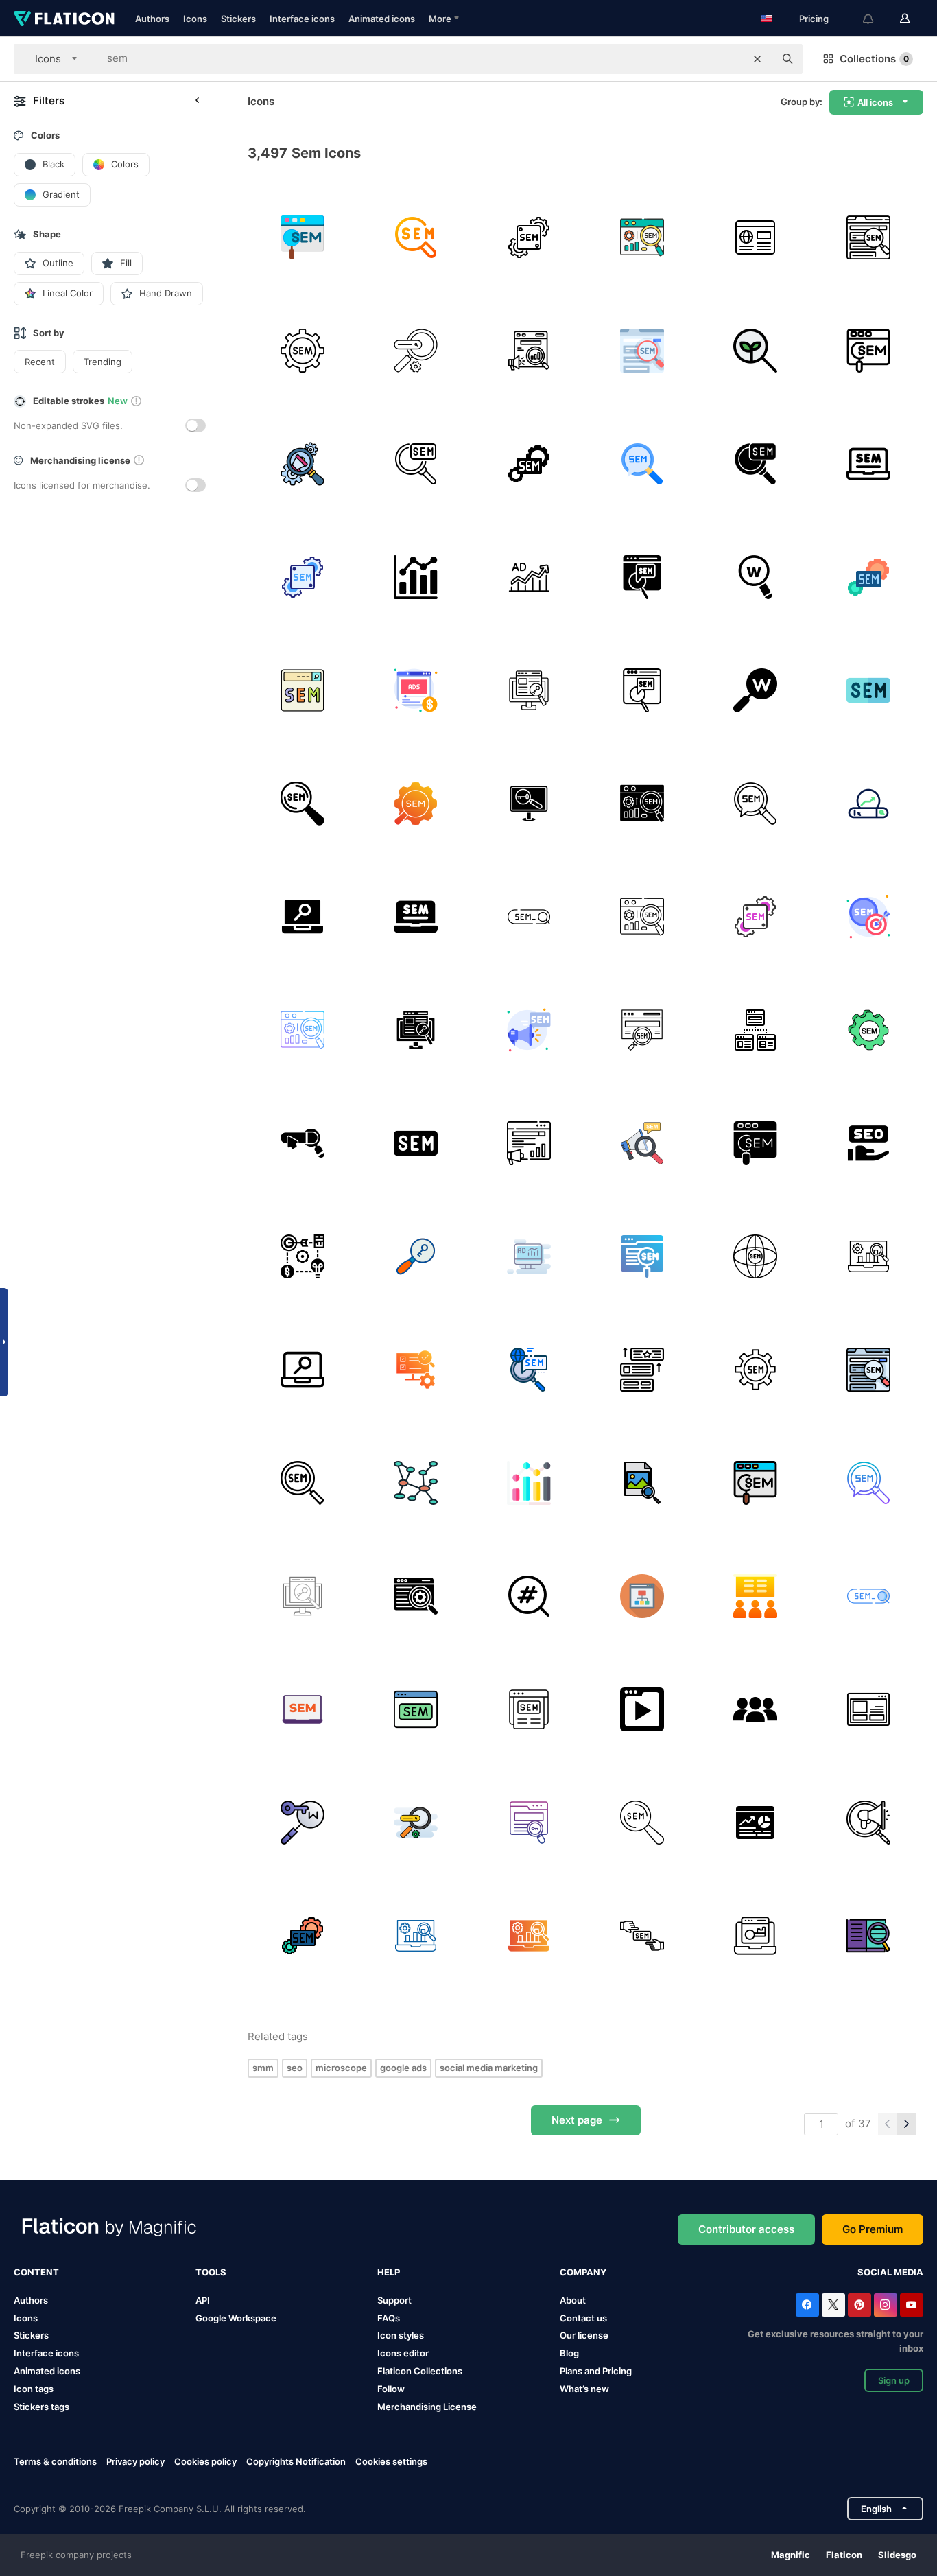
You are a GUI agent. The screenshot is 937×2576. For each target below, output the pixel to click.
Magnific (791, 2555)
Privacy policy (135, 2461)
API (203, 2300)
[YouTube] (912, 2305)
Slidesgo (897, 2555)
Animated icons (382, 19)
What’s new (584, 2389)
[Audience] (755, 1709)
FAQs (389, 2318)
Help (389, 2272)
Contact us (583, 2318)
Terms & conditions (55, 2461)
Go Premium (873, 2229)
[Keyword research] (755, 577)
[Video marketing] (642, 1709)
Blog (569, 2353)
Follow (391, 2389)
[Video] (416, 690)
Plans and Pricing (596, 2371)
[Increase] (529, 577)
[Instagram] (886, 2305)
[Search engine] (868, 804)
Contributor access (746, 2229)
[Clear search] (757, 59)
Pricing (814, 19)
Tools (211, 2272)
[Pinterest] (859, 2305)
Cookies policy (205, 2461)
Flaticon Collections (420, 2371)
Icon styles (401, 2335)
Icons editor (403, 2353)
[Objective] (303, 1256)
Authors (152, 19)
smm (263, 2068)
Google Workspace (236, 2318)
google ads (403, 2068)
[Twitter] (833, 2305)
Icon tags (34, 2389)
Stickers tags (41, 2407)
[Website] (755, 237)
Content (36, 2272)
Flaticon (844, 2555)
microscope (341, 2068)
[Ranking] (416, 577)
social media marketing (489, 2068)
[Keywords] (529, 690)
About (573, 2300)
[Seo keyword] (416, 1256)
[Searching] (755, 351)
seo (295, 2068)
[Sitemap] (755, 1030)
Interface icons (302, 19)
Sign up (894, 2380)
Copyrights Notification (296, 2461)
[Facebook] (807, 2305)
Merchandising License (427, 2407)
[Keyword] (755, 690)
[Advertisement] (868, 917)
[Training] (755, 1596)
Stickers (238, 19)
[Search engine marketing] (642, 237)
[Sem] (303, 237)
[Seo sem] (416, 1596)
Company (583, 2272)
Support (394, 2300)
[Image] (642, 1483)
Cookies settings (391, 2462)
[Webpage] (868, 1709)
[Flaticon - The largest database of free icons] (64, 19)
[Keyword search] (303, 1823)
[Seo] (303, 917)
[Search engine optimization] (868, 1256)
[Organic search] (416, 351)
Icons (195, 19)
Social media (890, 2272)
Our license (584, 2335)
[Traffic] (755, 1823)
